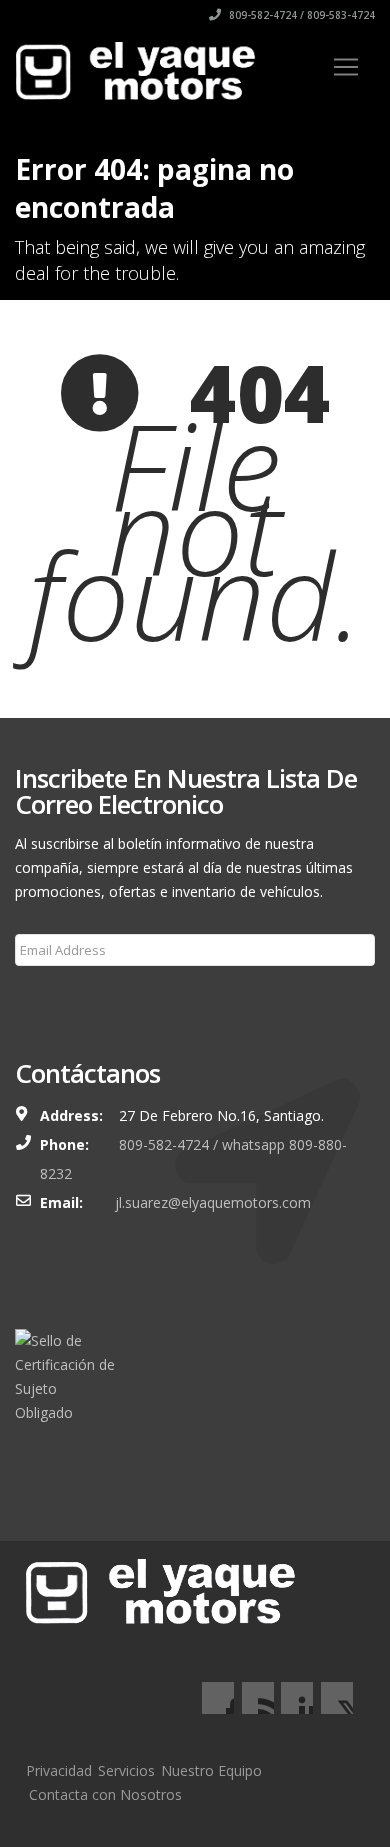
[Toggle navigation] (346, 67)
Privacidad (59, 1770)
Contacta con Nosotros (105, 1794)
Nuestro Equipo (211, 1770)
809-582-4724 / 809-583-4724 (300, 15)
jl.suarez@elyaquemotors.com (213, 1202)
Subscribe (58, 998)
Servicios (126, 1770)
